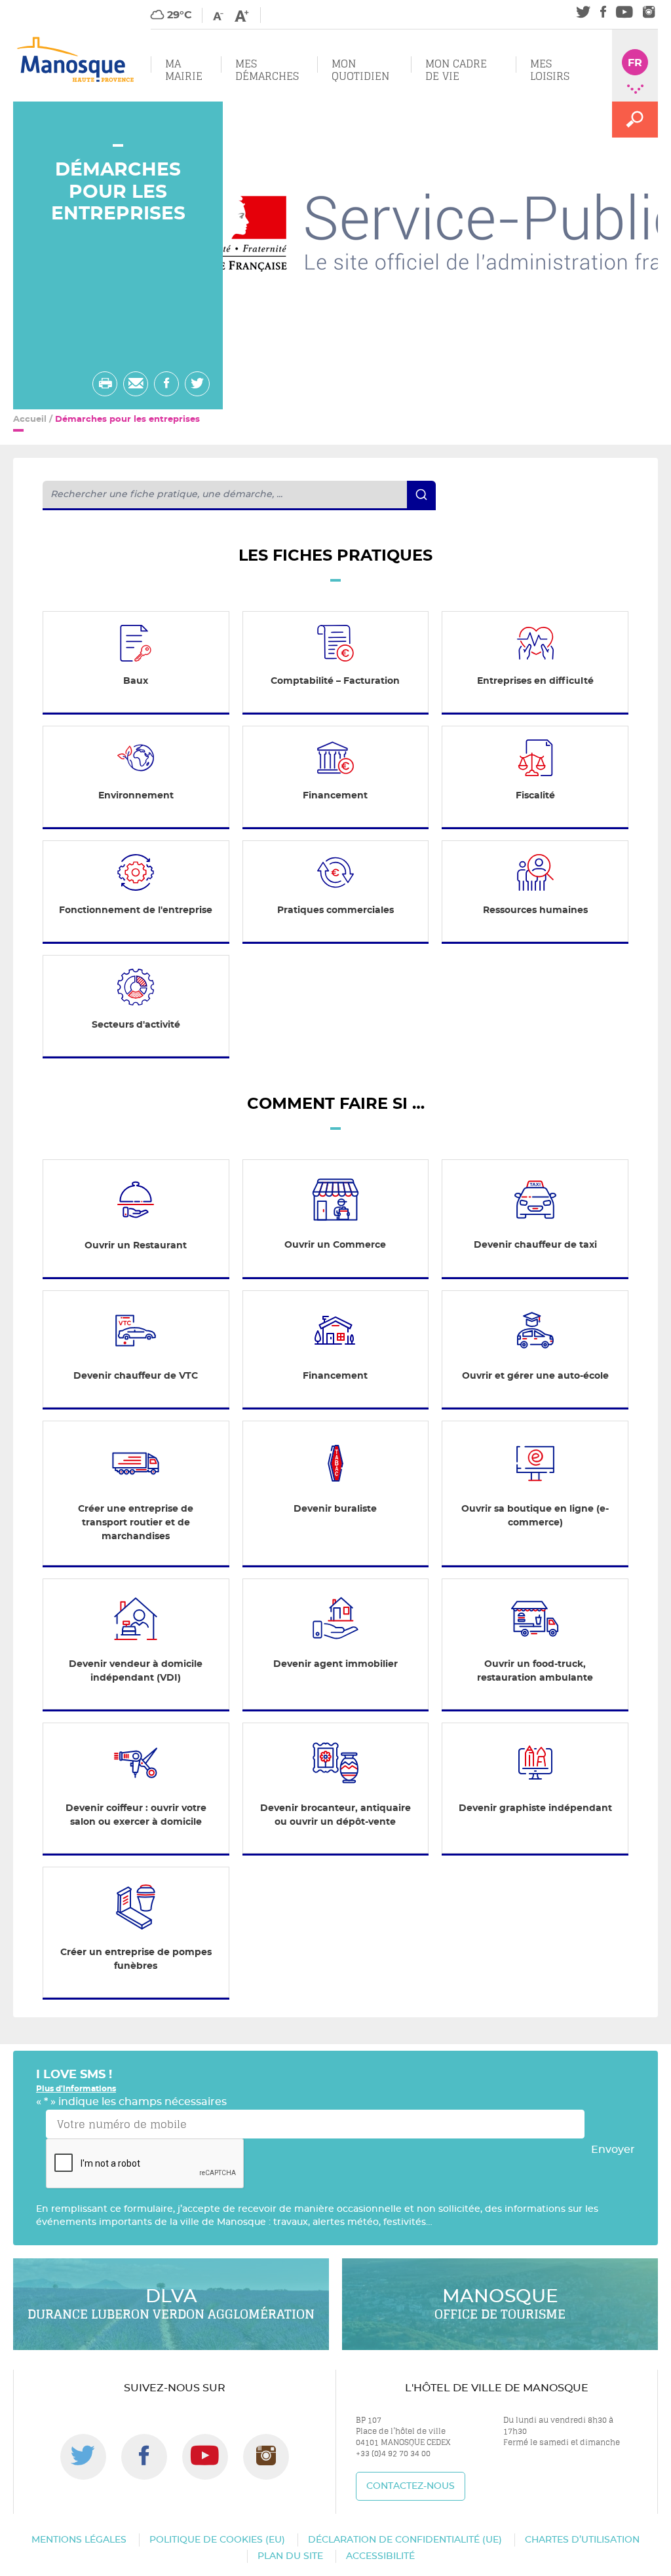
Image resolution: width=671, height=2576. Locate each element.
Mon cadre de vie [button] (456, 70)
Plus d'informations (76, 2089)
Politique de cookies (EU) (217, 2540)
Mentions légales (79, 2540)
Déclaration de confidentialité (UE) (405, 2540)
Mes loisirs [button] (550, 70)
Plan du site (290, 2556)
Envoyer (613, 2150)
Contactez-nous (411, 2486)
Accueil (30, 420)
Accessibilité (380, 2556)
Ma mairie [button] (184, 70)
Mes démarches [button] (267, 70)
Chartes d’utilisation (582, 2540)
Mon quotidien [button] (360, 70)
